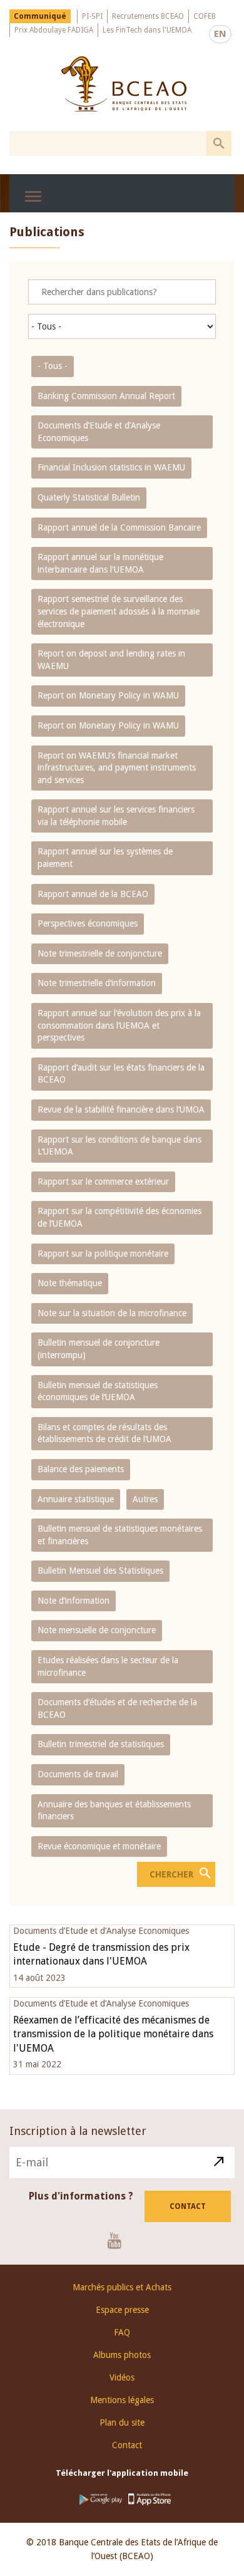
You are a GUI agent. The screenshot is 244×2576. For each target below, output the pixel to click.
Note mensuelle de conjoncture (97, 1630)
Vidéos (122, 2377)
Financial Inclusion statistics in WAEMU (111, 467)
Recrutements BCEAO (148, 16)
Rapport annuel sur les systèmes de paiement (105, 858)
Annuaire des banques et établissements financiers (114, 1810)
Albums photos (122, 2355)
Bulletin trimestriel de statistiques (101, 1744)
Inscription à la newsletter (78, 2131)
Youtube (119, 2240)
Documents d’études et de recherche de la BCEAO (117, 1708)
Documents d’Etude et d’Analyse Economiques (99, 432)
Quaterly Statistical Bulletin (89, 497)
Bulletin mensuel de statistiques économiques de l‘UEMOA (98, 1391)
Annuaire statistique (76, 1499)
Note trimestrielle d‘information (97, 983)
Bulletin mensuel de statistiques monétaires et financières (120, 1535)
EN (220, 34)
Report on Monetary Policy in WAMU (108, 695)
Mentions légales (122, 2400)
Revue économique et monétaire (99, 1846)
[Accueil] (124, 84)
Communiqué (40, 16)
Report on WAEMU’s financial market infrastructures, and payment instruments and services (117, 768)
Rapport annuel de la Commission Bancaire (119, 527)
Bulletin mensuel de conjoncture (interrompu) (99, 1349)
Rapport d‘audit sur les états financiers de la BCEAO (121, 1074)
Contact (188, 2206)
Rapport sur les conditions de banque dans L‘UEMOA (119, 1146)
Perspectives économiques (88, 923)
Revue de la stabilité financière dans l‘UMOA (121, 1109)
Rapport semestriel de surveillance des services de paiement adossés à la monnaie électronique (119, 611)
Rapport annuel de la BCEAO (93, 894)
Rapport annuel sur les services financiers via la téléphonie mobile (116, 816)
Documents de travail (78, 1774)
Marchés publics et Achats (122, 2287)
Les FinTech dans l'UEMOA (147, 30)
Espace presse (122, 2310)
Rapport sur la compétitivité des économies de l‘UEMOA (119, 1217)
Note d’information (74, 1601)
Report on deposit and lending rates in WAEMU (111, 660)
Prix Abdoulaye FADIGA (54, 30)
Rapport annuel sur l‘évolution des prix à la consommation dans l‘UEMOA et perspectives (119, 1025)
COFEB (205, 16)
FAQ (122, 2332)
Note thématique (70, 1283)
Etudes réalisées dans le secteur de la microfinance (108, 1666)
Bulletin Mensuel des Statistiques (100, 1571)
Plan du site (122, 2423)
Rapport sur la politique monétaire (103, 1254)
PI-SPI (92, 16)
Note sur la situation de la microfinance (112, 1313)
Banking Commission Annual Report (106, 396)
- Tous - (53, 366)
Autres (145, 1499)
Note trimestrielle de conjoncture (100, 953)
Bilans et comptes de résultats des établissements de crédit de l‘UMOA (104, 1433)
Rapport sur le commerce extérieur (103, 1182)
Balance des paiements (81, 1469)
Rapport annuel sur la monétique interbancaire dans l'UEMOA (100, 563)
